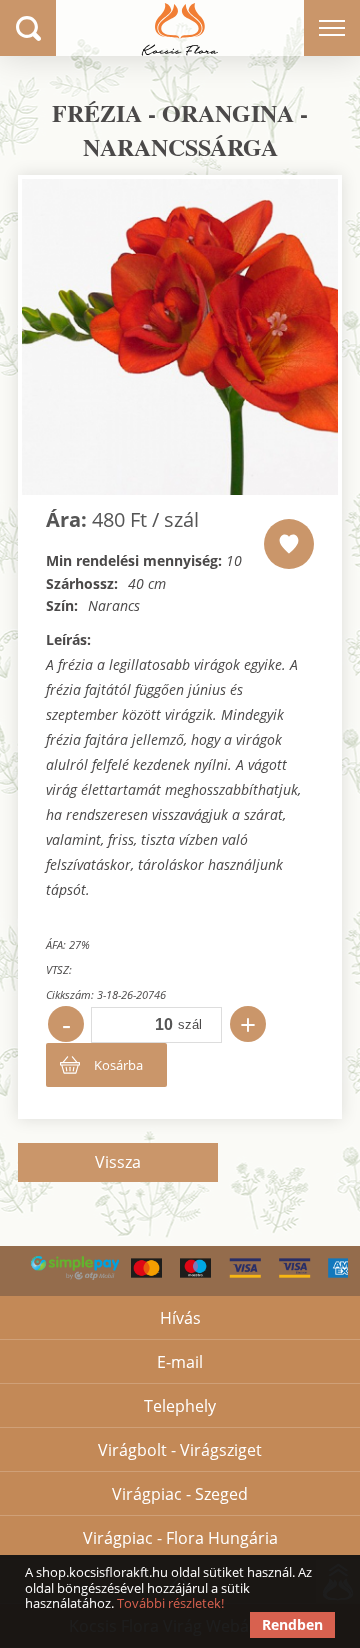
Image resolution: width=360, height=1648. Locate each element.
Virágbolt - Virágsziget (180, 1450)
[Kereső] (28, 28)
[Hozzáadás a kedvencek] (289, 544)
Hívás (180, 1318)
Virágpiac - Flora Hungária (180, 1538)
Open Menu (332, 28)
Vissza (118, 1162)
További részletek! (170, 1603)
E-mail (180, 1362)
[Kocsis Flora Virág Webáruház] (179, 28)
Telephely (180, 1406)
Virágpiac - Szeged (180, 1494)
